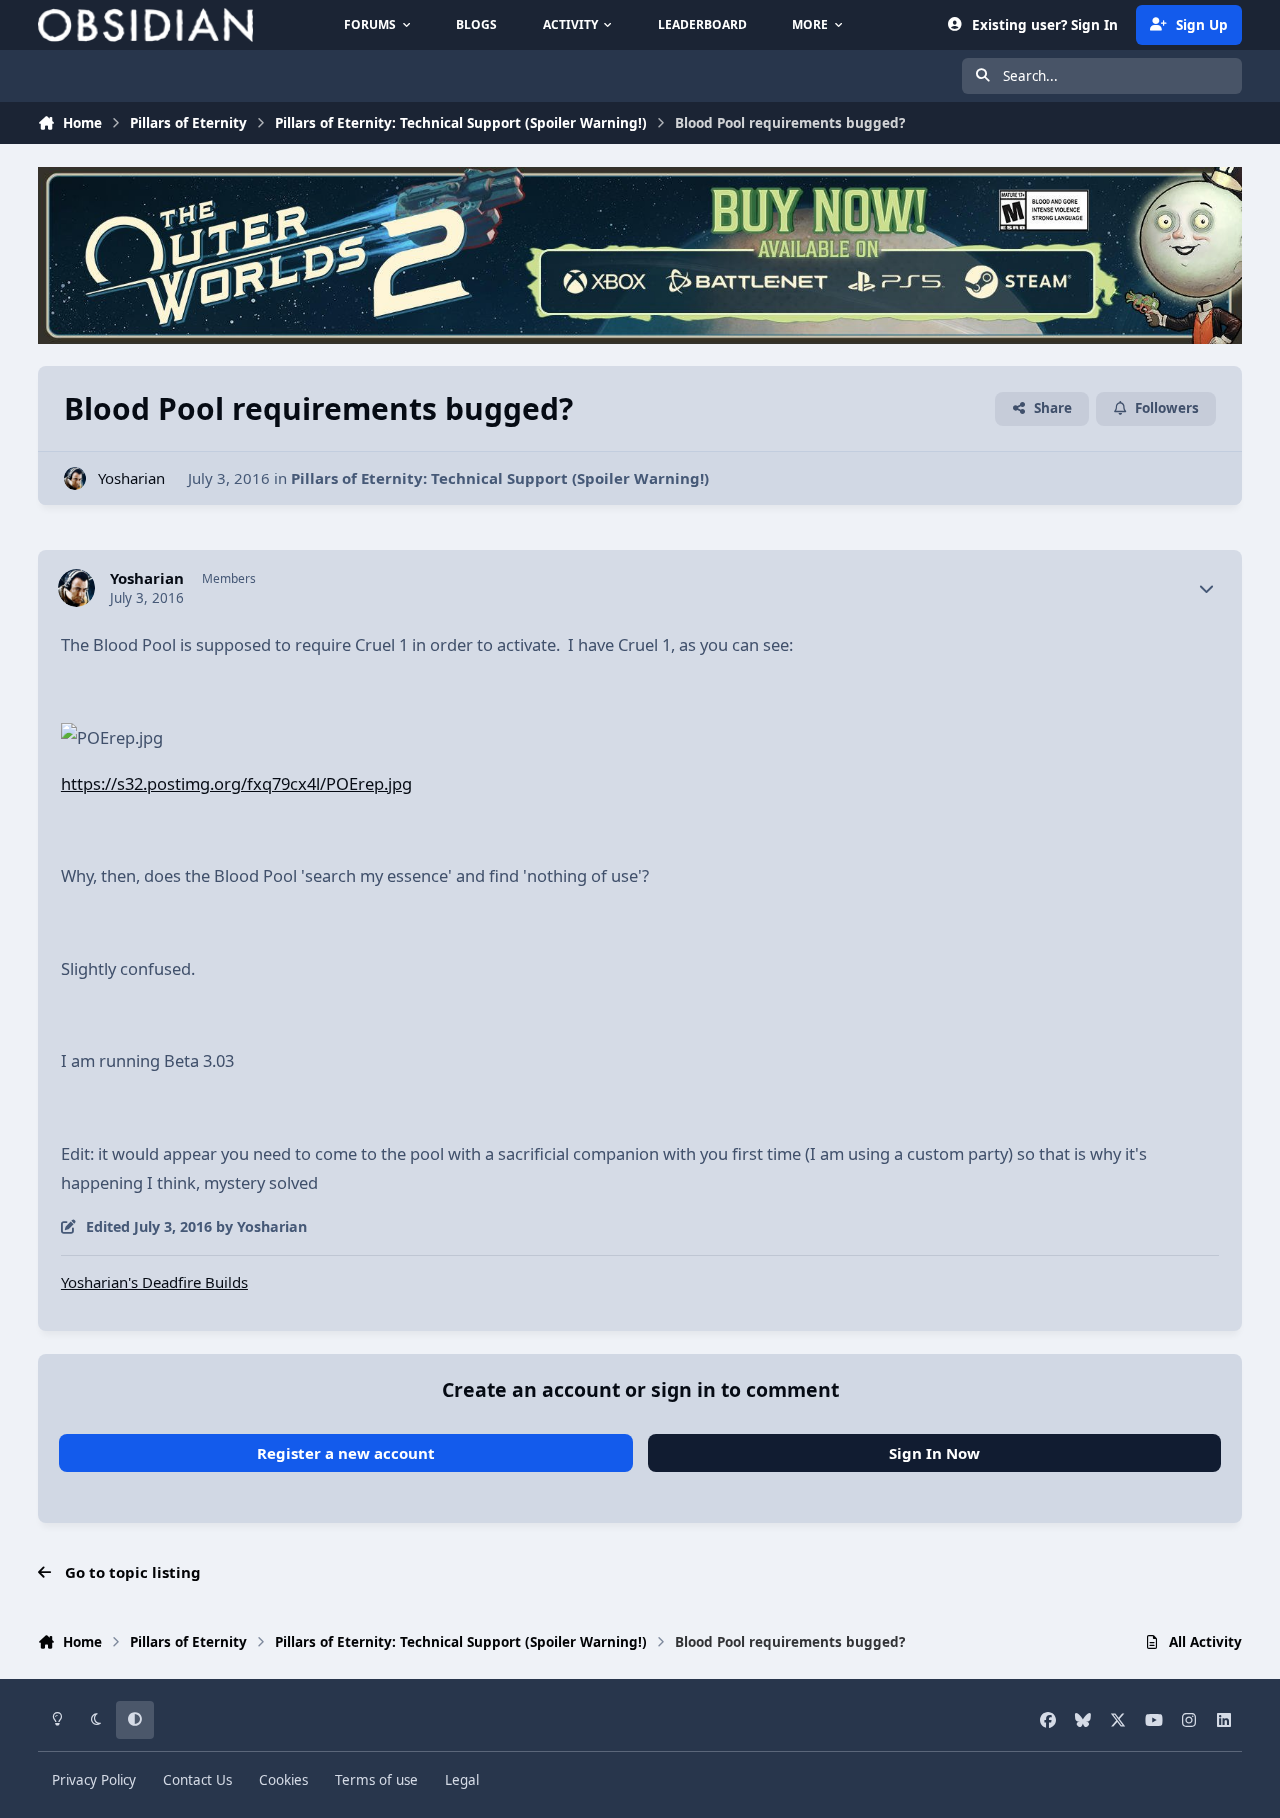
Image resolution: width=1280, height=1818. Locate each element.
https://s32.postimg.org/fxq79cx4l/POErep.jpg (236, 783)
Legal (462, 1780)
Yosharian (131, 478)
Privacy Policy (94, 1780)
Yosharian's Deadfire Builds (154, 1282)
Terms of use (376, 1780)
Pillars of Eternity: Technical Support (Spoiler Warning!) (500, 478)
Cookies (283, 1780)
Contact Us (197, 1780)
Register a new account (346, 1453)
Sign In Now (934, 1453)
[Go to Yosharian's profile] (75, 478)
